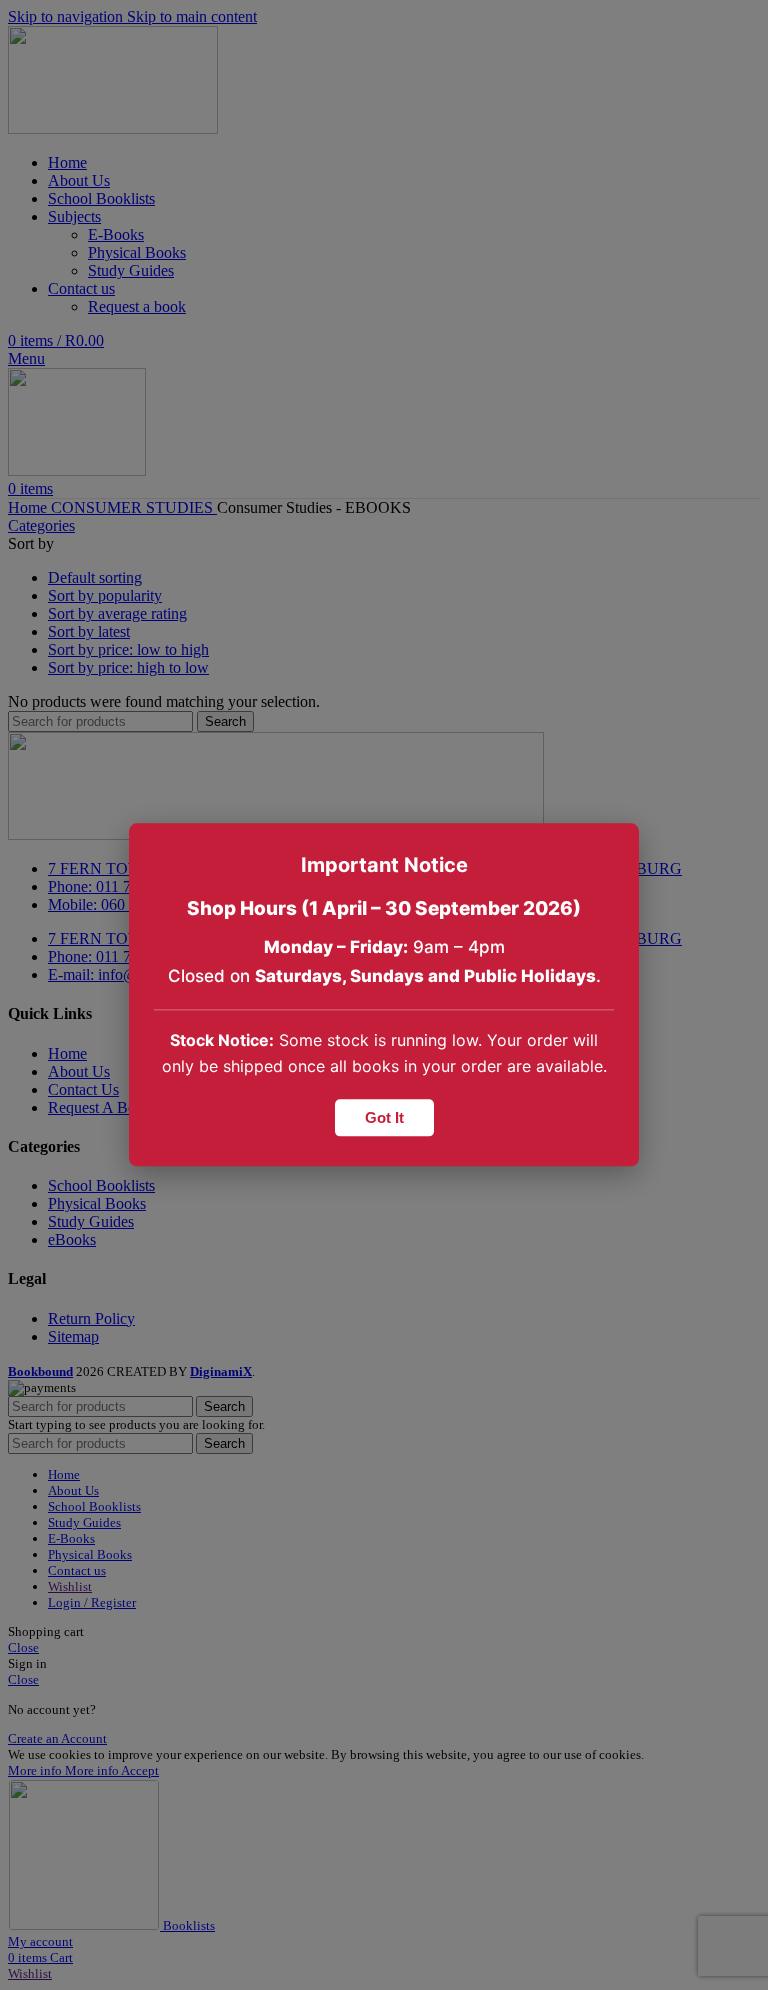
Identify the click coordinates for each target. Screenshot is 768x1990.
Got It (384, 1118)
